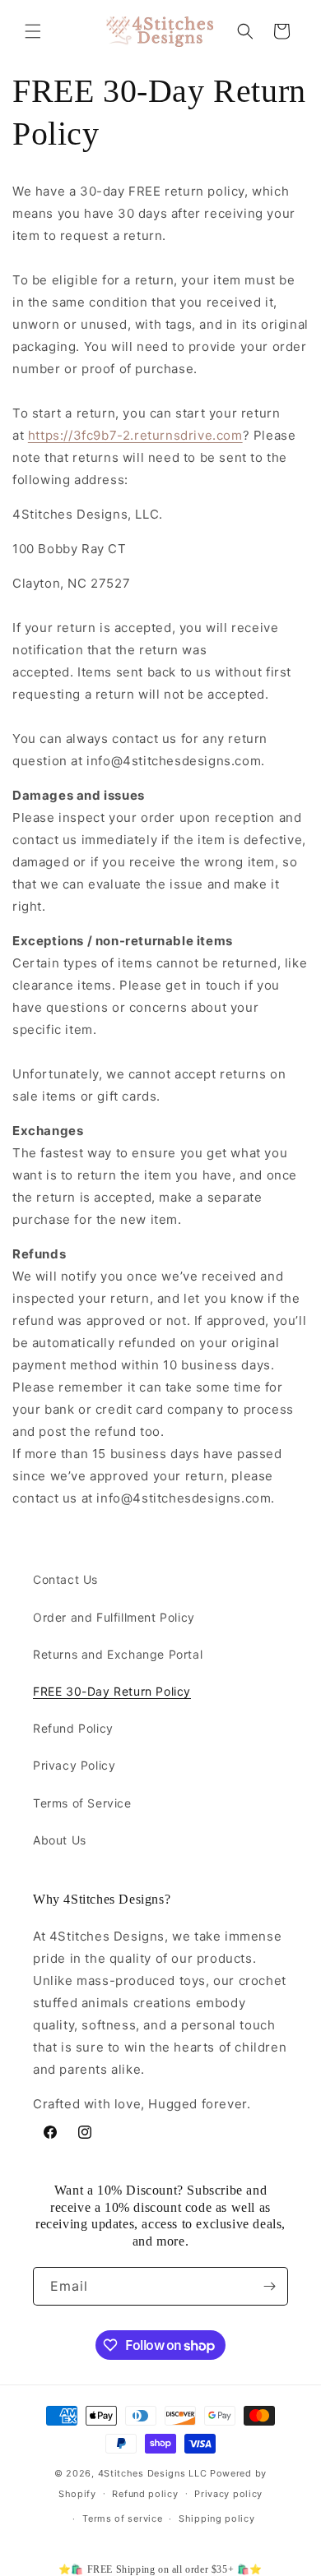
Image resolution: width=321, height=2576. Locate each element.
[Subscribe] (269, 2286)
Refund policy (145, 2494)
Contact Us (65, 1579)
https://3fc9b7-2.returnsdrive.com (135, 435)
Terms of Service (82, 1803)
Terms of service (122, 2518)
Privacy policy (228, 2494)
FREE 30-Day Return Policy (112, 1691)
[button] (33, 31)
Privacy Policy (74, 1765)
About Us (60, 1840)
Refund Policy (73, 1728)
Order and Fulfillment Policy (114, 1617)
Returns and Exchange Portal (118, 1654)
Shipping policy (217, 2518)
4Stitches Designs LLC (153, 2473)
